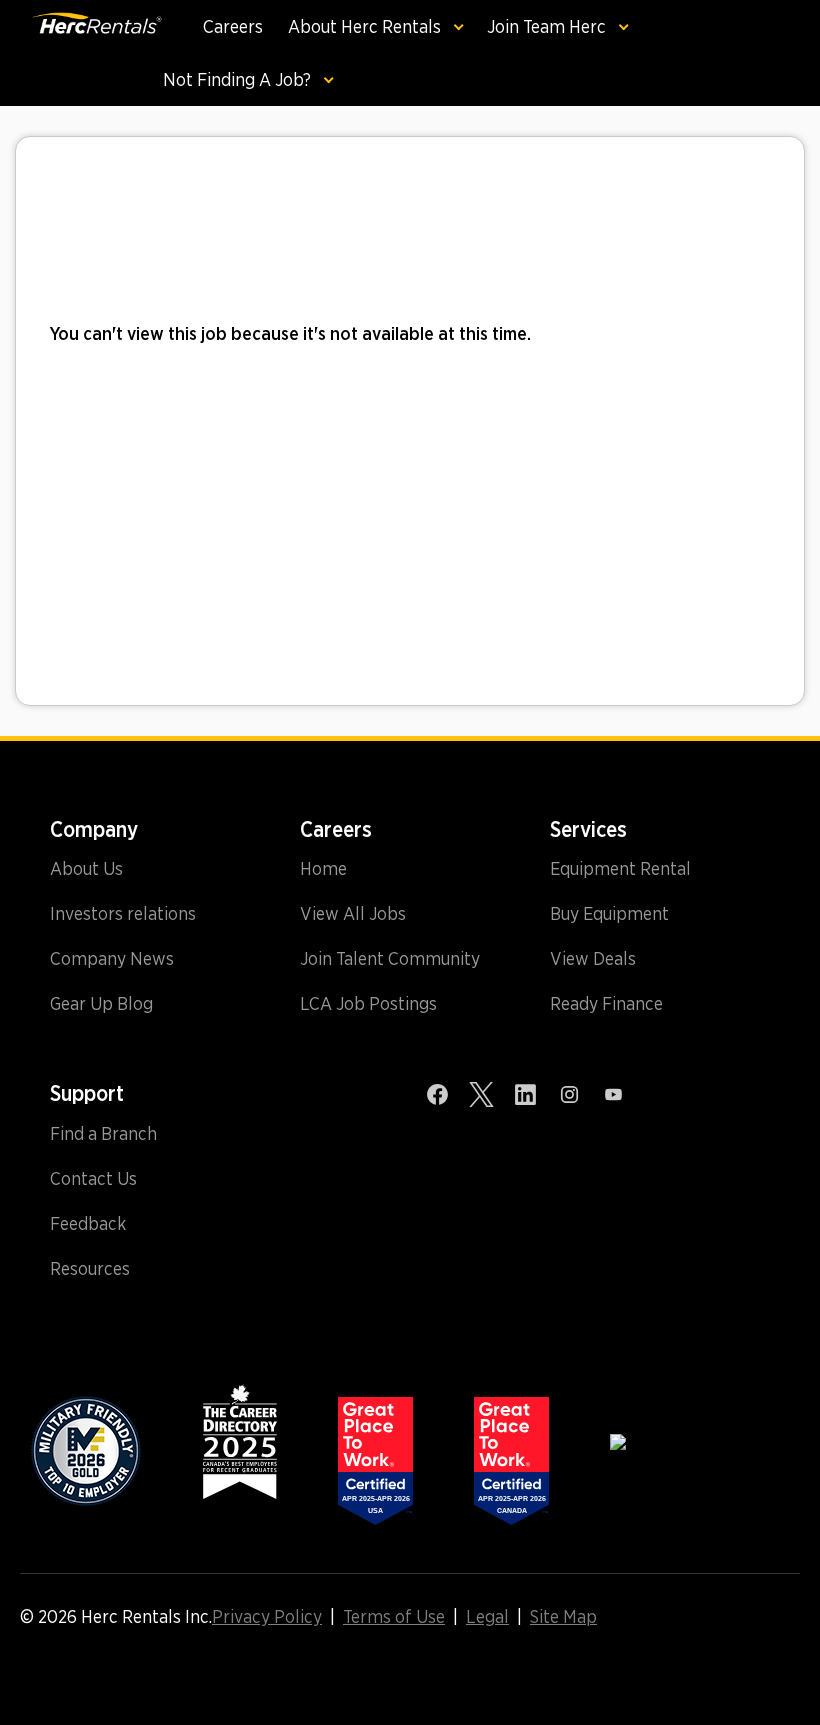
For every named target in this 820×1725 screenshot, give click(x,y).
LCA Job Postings (368, 1004)
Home (323, 869)
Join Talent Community (390, 959)
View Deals (593, 959)
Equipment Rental (620, 869)
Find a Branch (103, 1134)
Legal (487, 1617)
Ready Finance (606, 1004)
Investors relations (123, 914)
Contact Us (93, 1179)
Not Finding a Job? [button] (239, 79)
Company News (112, 959)
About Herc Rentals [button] (366, 26)
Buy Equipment (609, 914)
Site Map (563, 1617)
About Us (86, 869)
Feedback (88, 1224)
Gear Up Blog (101, 1004)
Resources (90, 1269)
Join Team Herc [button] (548, 26)
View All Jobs (353, 914)
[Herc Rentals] (81, 53)
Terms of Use (394, 1617)
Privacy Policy (267, 1617)
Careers (233, 26)
